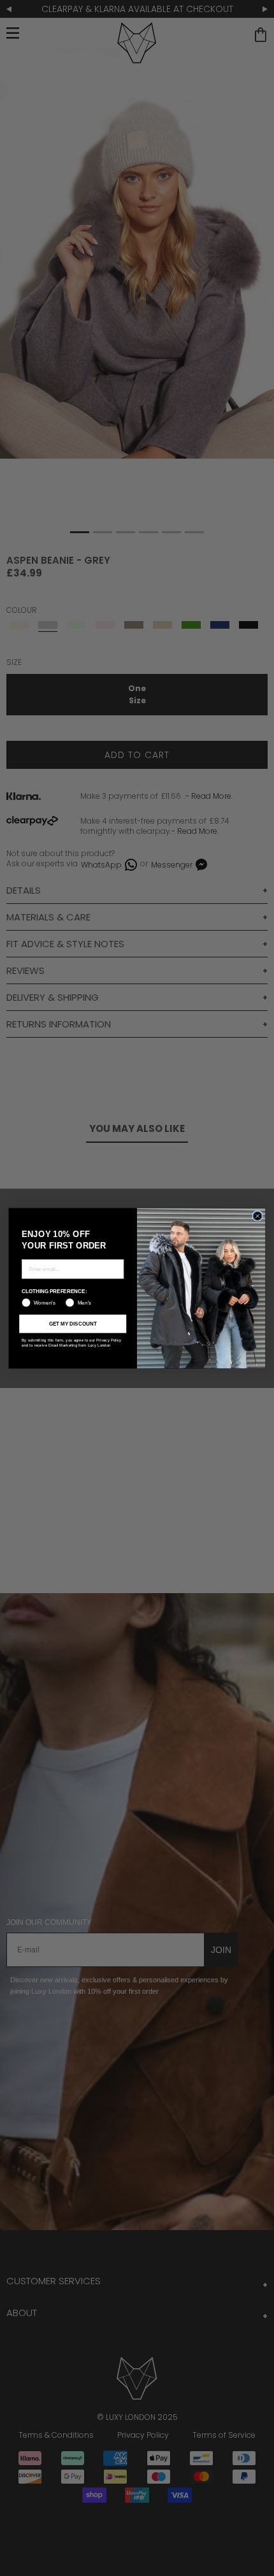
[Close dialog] (257, 1215)
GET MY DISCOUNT (73, 1323)
